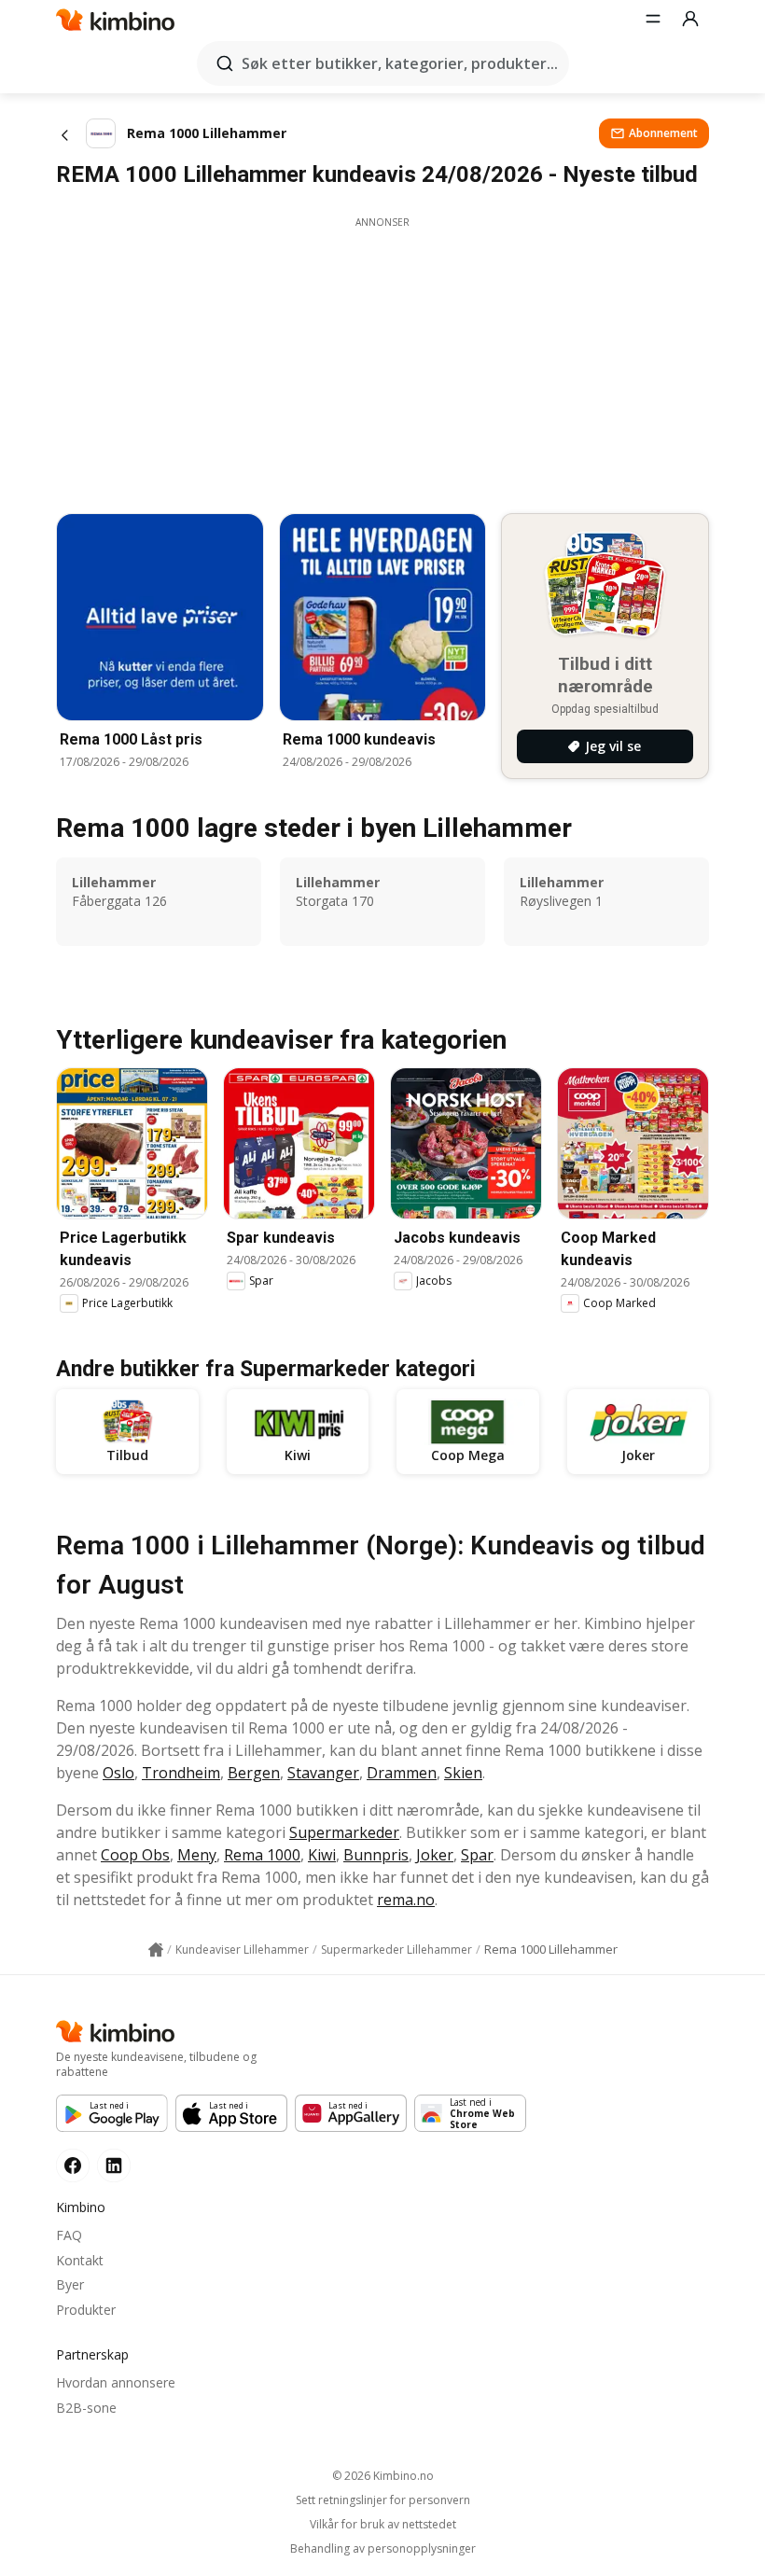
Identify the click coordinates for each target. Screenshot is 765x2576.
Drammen (402, 1773)
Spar (477, 1855)
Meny (197, 1855)
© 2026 (383, 2476)
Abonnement (663, 133)
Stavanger (323, 1773)
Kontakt (80, 2260)
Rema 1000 (262, 1855)
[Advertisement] (382, 360)
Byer (70, 2284)
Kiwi (322, 1855)
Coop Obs (135, 1855)
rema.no (406, 1900)
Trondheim (181, 1773)
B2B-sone (86, 2408)
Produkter (86, 2310)
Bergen (254, 1773)
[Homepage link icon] (156, 1950)
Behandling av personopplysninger (383, 2549)
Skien (463, 1773)
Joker (435, 1855)
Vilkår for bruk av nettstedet (383, 2525)
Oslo (118, 1773)
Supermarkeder (344, 1832)
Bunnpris (376, 1855)
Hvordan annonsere (116, 2382)
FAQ (69, 2235)
